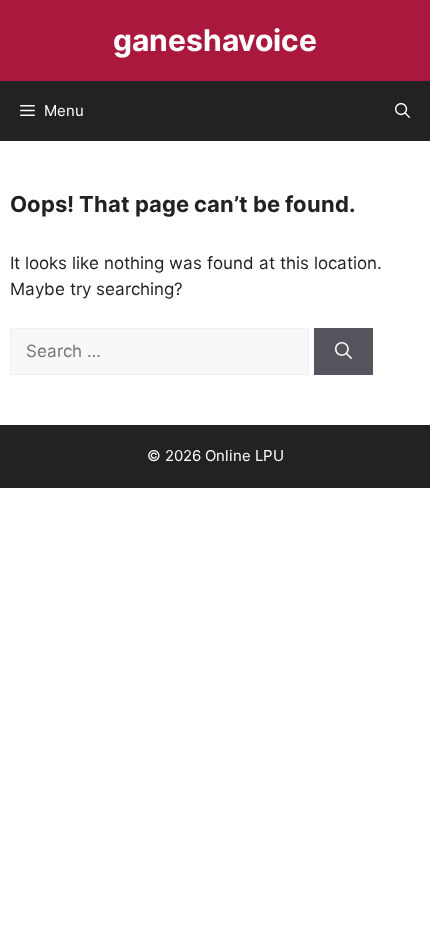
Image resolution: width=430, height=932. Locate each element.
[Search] (343, 352)
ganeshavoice (215, 40)
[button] (402, 111)
